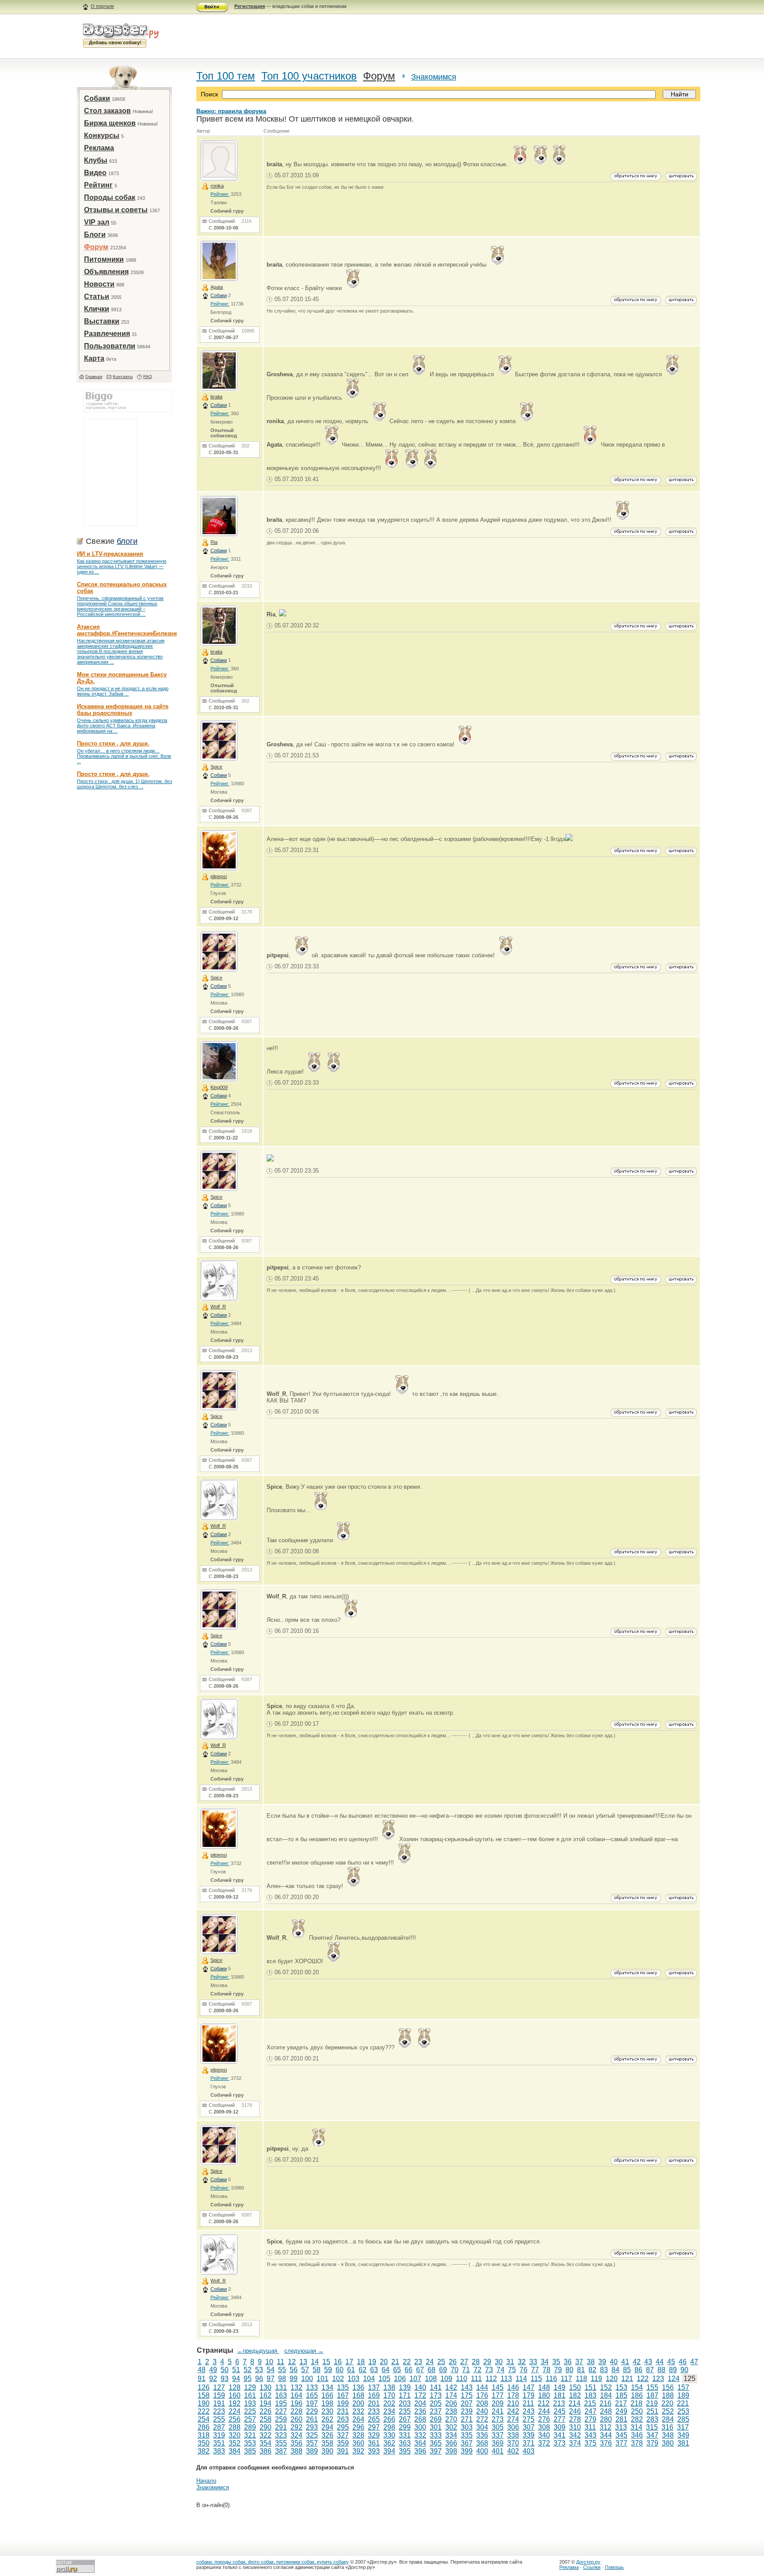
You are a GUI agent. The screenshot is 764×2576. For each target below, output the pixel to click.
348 (668, 2435)
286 (204, 2427)
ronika (217, 186)
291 (281, 2427)
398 (451, 2451)
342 (575, 2435)
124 (674, 2379)
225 (250, 2411)
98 (282, 2379)
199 (343, 2403)
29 (487, 2362)
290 (265, 2427)
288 (235, 2427)
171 (405, 2395)
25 (441, 2362)
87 (650, 2370)
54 (271, 2370)
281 (621, 2419)
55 (282, 2370)
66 (409, 2370)
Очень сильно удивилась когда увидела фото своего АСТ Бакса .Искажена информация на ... (122, 726)
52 (248, 2370)
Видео (95, 173)
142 (451, 2387)
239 (467, 2411)
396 (420, 2451)
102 (338, 2379)
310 (575, 2427)
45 (671, 2362)
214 (575, 2403)
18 (361, 2362)
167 (343, 2395)
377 (621, 2443)
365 (436, 2443)
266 (389, 2419)
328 (358, 2435)
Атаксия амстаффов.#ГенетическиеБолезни (127, 630)
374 (575, 2443)
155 (652, 2387)
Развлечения (107, 334)
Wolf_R (218, 1307)
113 (506, 2379)
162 (265, 2395)
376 (606, 2443)
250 (637, 2411)
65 (397, 2370)
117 (566, 2379)
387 (281, 2451)
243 (529, 2411)
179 (529, 2395)
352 (235, 2443)
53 (259, 2370)
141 (436, 2387)
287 (219, 2427)
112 (491, 2379)
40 (614, 2362)
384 (235, 2451)
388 (296, 2451)
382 (204, 2451)
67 (420, 2370)
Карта (94, 358)
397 (436, 2451)
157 (683, 2387)
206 (451, 2403)
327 (343, 2435)
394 (389, 2451)
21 (395, 2362)
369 (498, 2443)
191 (219, 2403)
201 (374, 2403)
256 (235, 2419)
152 (606, 2387)
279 (590, 2419)
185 (621, 2395)
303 (467, 2427)
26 (453, 2362)
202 (389, 2403)
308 (544, 2427)
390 (327, 2451)
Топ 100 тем (226, 76)
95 (248, 2379)
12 (292, 2362)
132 (296, 2387)
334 (451, 2435)
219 (652, 2403)
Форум (96, 247)
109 (446, 2379)
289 (250, 2427)
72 (477, 2370)
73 (489, 2370)
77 (535, 2370)
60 (340, 2370)
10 (269, 2362)
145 (498, 2387)
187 (652, 2395)
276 (544, 2419)
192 (235, 2403)
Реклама (99, 148)
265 (374, 2419)
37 (579, 2362)
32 (522, 2362)
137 (374, 2387)
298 (389, 2427)
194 (265, 2403)
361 (374, 2443)
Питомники (104, 259)
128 (235, 2387)
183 (590, 2395)
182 (575, 2395)
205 (436, 2403)
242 (513, 2411)
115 (536, 2379)
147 (529, 2387)
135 (343, 2387)
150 (575, 2387)
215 (590, 2403)
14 (315, 2362)
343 (590, 2435)
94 (236, 2379)
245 (560, 2411)
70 (455, 2370)
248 (606, 2411)
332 (420, 2435)
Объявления (106, 272)
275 (529, 2419)
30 (499, 2362)
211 (528, 2403)
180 (544, 2395)
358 (327, 2443)
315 (652, 2427)
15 (326, 2362)
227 (281, 2411)
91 (202, 2379)
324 (296, 2435)
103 (353, 2379)
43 (648, 2362)
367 (467, 2443)
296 (358, 2427)
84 (615, 2370)
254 (204, 2419)
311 (590, 2427)
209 (498, 2403)
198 (327, 2403)
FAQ (148, 376)
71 (466, 2370)
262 (327, 2419)
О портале (102, 6)
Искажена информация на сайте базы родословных (123, 710)
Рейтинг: (220, 194)
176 (482, 2395)
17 (349, 2362)
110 (462, 2379)
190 (204, 2403)
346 (637, 2435)
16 (338, 2362)
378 (637, 2443)
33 (533, 2362)
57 (305, 2370)
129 (250, 2387)
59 (328, 2370)
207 (467, 2403)
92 (213, 2379)
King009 (219, 1087)
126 (204, 2387)
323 (281, 2435)
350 (204, 2443)
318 (204, 2435)
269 (436, 2419)
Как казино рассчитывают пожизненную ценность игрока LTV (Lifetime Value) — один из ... (122, 566)
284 (668, 2419)
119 (596, 2379)
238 (451, 2411)
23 (418, 2362)
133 (312, 2387)
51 (236, 2370)
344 (606, 2435)
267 (405, 2419)
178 (513, 2395)
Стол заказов (107, 111)
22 (407, 2362)
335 (467, 2435)
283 (652, 2419)
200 (358, 2403)
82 (592, 2370)
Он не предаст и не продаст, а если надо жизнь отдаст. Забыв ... (123, 691)
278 (575, 2419)
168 (358, 2395)
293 (312, 2427)
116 (551, 2379)
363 (405, 2443)
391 (343, 2451)
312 (605, 2427)
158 (204, 2395)
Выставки (102, 321)
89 (673, 2370)
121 (627, 2379)
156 (668, 2387)
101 (323, 2379)
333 (436, 2435)
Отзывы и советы (116, 210)
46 (683, 2362)
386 (265, 2451)
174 (451, 2395)
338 (513, 2435)
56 (294, 2370)
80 (569, 2370)
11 (281, 2362)
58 (317, 2370)
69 (443, 2370)
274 (513, 2419)
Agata (217, 287)
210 (513, 2403)
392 (358, 2451)
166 (327, 2395)
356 (296, 2443)
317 (683, 2427)
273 (498, 2419)
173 (436, 2395)
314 (636, 2427)
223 (219, 2411)
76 (523, 2370)
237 (436, 2411)
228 (296, 2411)
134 (327, 2387)
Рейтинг (98, 185)
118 (581, 2379)
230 (327, 2411)
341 (560, 2435)
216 (605, 2403)
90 (684, 2370)
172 (420, 2395)
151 (590, 2387)
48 (202, 2370)
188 (668, 2395)
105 (384, 2379)
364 (420, 2443)
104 (369, 2379)
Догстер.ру (588, 2562)
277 (560, 2419)
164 (296, 2395)
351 (219, 2443)
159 (219, 2395)
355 (281, 2443)
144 (482, 2387)
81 (581, 2370)
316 (667, 2427)
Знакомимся (434, 77)
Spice (216, 767)
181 (560, 2395)
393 (374, 2451)
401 (498, 2451)
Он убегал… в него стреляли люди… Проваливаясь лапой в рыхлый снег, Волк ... (124, 756)
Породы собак (110, 197)
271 (467, 2419)
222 (204, 2411)
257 (250, 2419)
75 (512, 2370)
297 (374, 2427)
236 (420, 2411)
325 (312, 2435)
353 (250, 2443)
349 (683, 2435)
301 (436, 2427)
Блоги (95, 235)
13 (303, 2362)
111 (476, 2379)
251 (652, 2411)
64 (386, 2370)
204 (420, 2403)
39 (602, 2362)
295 (343, 2427)
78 (546, 2370)
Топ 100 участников (309, 76)
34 (545, 2362)
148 (544, 2387)
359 (343, 2443)
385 (250, 2451)
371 (529, 2443)
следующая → (304, 2351)
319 (219, 2435)
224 (235, 2411)
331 (405, 2435)
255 (219, 2419)
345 (621, 2435)
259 (281, 2419)
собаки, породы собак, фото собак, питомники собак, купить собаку (273, 2562)
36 (568, 2362)
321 (250, 2435)
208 (482, 2403)
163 (281, 2395)
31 (510, 2362)
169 (374, 2395)
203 (405, 2403)
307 (529, 2427)
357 (312, 2443)
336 (482, 2435)
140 (420, 2387)
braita (216, 397)
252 (668, 2411)
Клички (97, 309)
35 (556, 2362)
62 (363, 2370)
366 (451, 2443)
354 (265, 2443)
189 (683, 2395)
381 (683, 2443)
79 (558, 2370)
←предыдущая (258, 2351)
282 (637, 2419)
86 (638, 2370)
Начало (206, 2481)
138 (389, 2387)
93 (225, 2379)
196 (296, 2403)
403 (529, 2451)
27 (464, 2362)
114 (521, 2379)
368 (482, 2443)
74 (500, 2370)
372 (544, 2443)
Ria (214, 542)
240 (482, 2411)
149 (560, 2387)
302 (451, 2427)
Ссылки (592, 2567)
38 (591, 2362)
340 (544, 2435)
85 (627, 2370)
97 (271, 2379)
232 (358, 2411)
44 (660, 2362)
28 (476, 2362)
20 (384, 2362)
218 (636, 2403)
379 (652, 2443)
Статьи (97, 296)
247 (590, 2411)
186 (637, 2395)
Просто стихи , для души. (113, 743)
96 (259, 2379)
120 (612, 2379)
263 (343, 2419)
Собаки (97, 98)
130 (265, 2387)
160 (235, 2395)
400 (482, 2451)
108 (431, 2379)
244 (544, 2411)
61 (351, 2370)
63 (374, 2370)
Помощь (614, 2567)
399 (467, 2451)
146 (513, 2387)
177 (498, 2395)
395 (405, 2451)
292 (296, 2427)
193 (250, 2403)
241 (498, 2411)
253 (683, 2411)
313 (621, 2427)
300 (420, 2427)
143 (467, 2387)
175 (467, 2395)
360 (358, 2443)
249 (621, 2411)
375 (590, 2443)
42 (637, 2362)
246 (575, 2411)
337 (498, 2435)
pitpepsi (219, 876)
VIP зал (97, 222)
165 (312, 2395)
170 (389, 2395)
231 (343, 2411)
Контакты (123, 376)
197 (312, 2403)
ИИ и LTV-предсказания (110, 554)
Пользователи (110, 346)
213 (559, 2403)
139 (405, 2387)
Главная (94, 376)
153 (621, 2387)
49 (213, 2370)
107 (415, 2379)
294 (327, 2427)
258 (265, 2419)
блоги (127, 541)
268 (420, 2419)
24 (430, 2362)
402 (513, 2451)
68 (432, 2370)
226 (265, 2411)
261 (312, 2419)
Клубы (96, 160)
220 (667, 2403)
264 (358, 2419)
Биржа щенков (110, 123)
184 (606, 2395)
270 (451, 2419)
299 (405, 2427)
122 (643, 2379)
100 (307, 2379)
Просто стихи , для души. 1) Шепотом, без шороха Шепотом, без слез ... (124, 784)
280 (606, 2419)
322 (265, 2435)
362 (389, 2443)
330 (389, 2435)
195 (281, 2403)
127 (219, 2387)
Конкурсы (102, 136)
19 (372, 2362)
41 (625, 2362)
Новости (99, 284)
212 (544, 2403)
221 (683, 2403)
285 (683, 2419)
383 (219, 2451)
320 (235, 2435)
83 (604, 2370)
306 (513, 2427)
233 (374, 2411)
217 (621, 2403)
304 (482, 2427)
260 (296, 2419)
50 (225, 2370)
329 (374, 2435)
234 (389, 2411)
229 (312, 2411)
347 (652, 2435)
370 (513, 2443)
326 (327, 2435)
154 (637, 2387)
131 (281, 2387)
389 (312, 2451)
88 (661, 2370)
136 (358, 2387)
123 (658, 2379)
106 (400, 2379)
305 (498, 2427)
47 (694, 2362)
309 (560, 2427)
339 (529, 2435)
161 (250, 2395)
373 (560, 2443)
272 (482, 2419)
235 (405, 2411)
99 (294, 2379)
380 (668, 2443)
